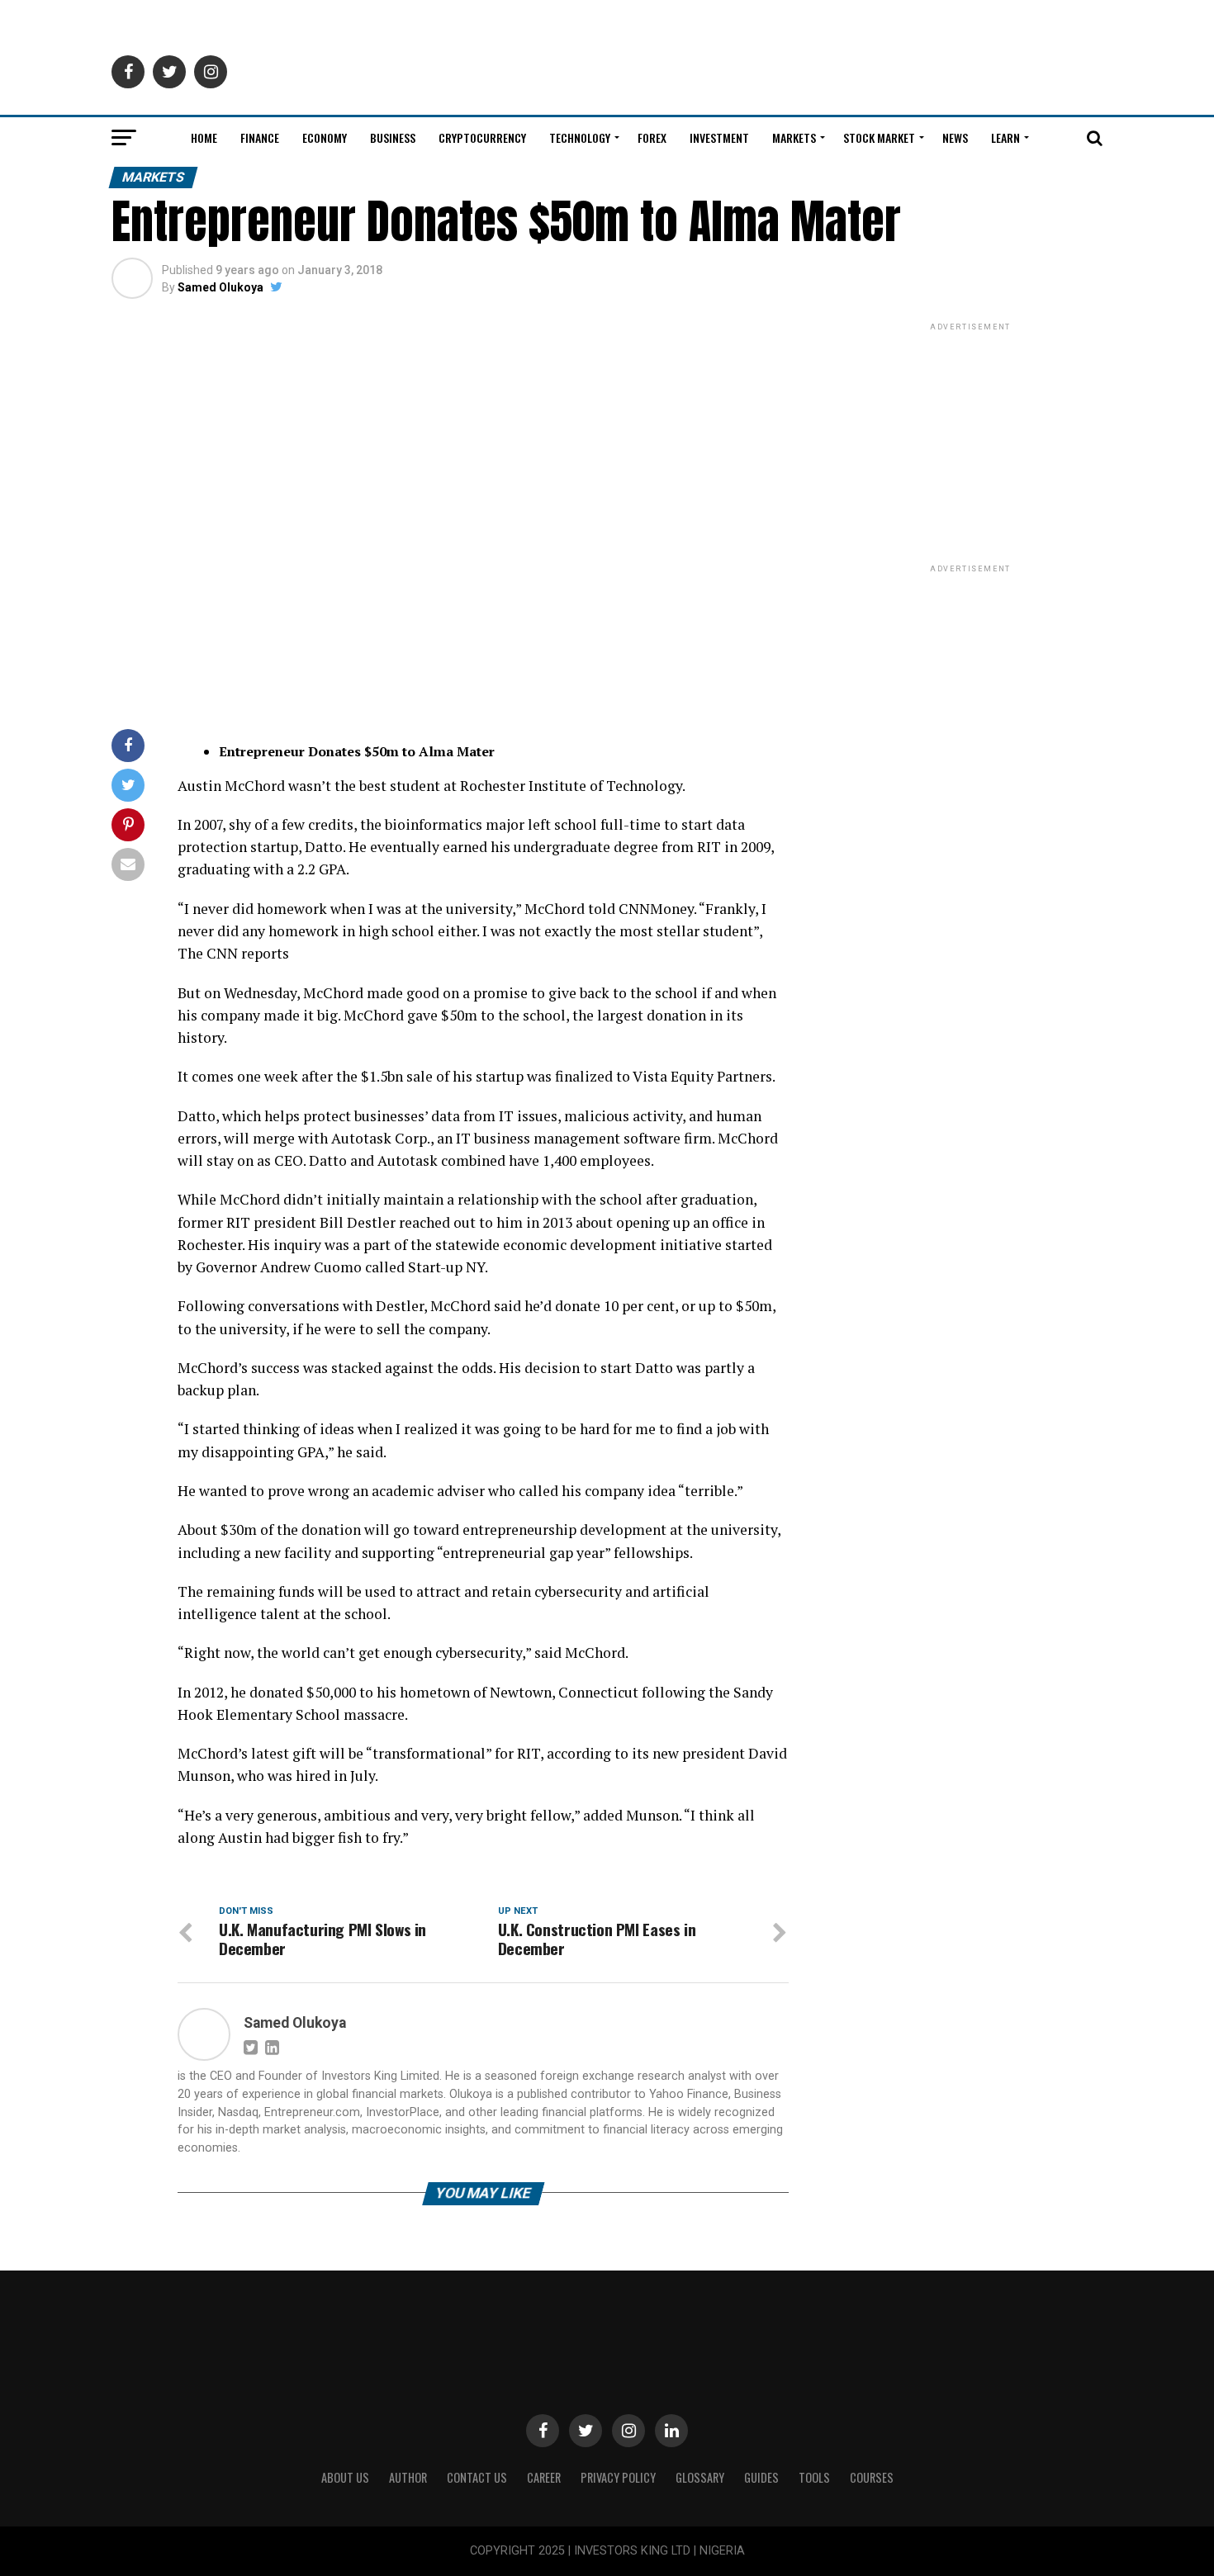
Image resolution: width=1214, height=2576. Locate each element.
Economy (325, 137)
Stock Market (879, 137)
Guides (761, 2477)
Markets (794, 137)
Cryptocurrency (482, 137)
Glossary (700, 2477)
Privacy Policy (618, 2477)
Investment (719, 137)
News (955, 137)
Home (204, 137)
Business (393, 137)
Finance (260, 137)
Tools (814, 2477)
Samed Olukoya (221, 287)
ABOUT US (345, 2477)
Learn (1005, 137)
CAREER (544, 2477)
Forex (652, 137)
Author (408, 2477)
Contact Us (477, 2477)
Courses (872, 2477)
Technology (580, 137)
